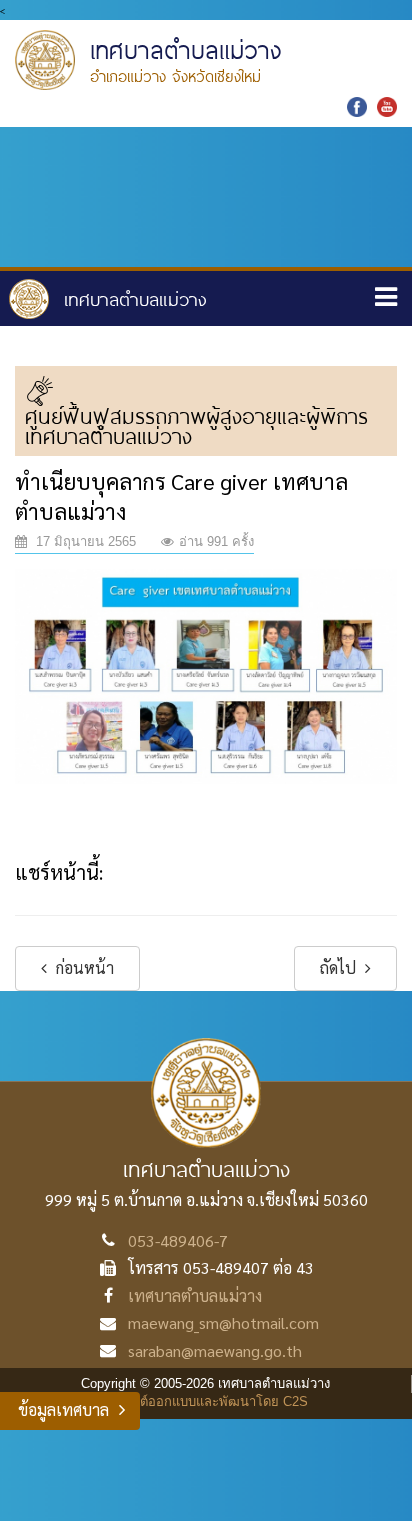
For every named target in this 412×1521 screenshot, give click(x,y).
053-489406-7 (178, 1240)
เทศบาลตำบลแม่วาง (195, 1295)
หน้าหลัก (108, 299)
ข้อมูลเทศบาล (63, 1409)
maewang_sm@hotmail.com (223, 1322)
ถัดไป (340, 967)
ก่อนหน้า (83, 967)
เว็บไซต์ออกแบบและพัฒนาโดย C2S (206, 1401)
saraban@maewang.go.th (215, 1350)
